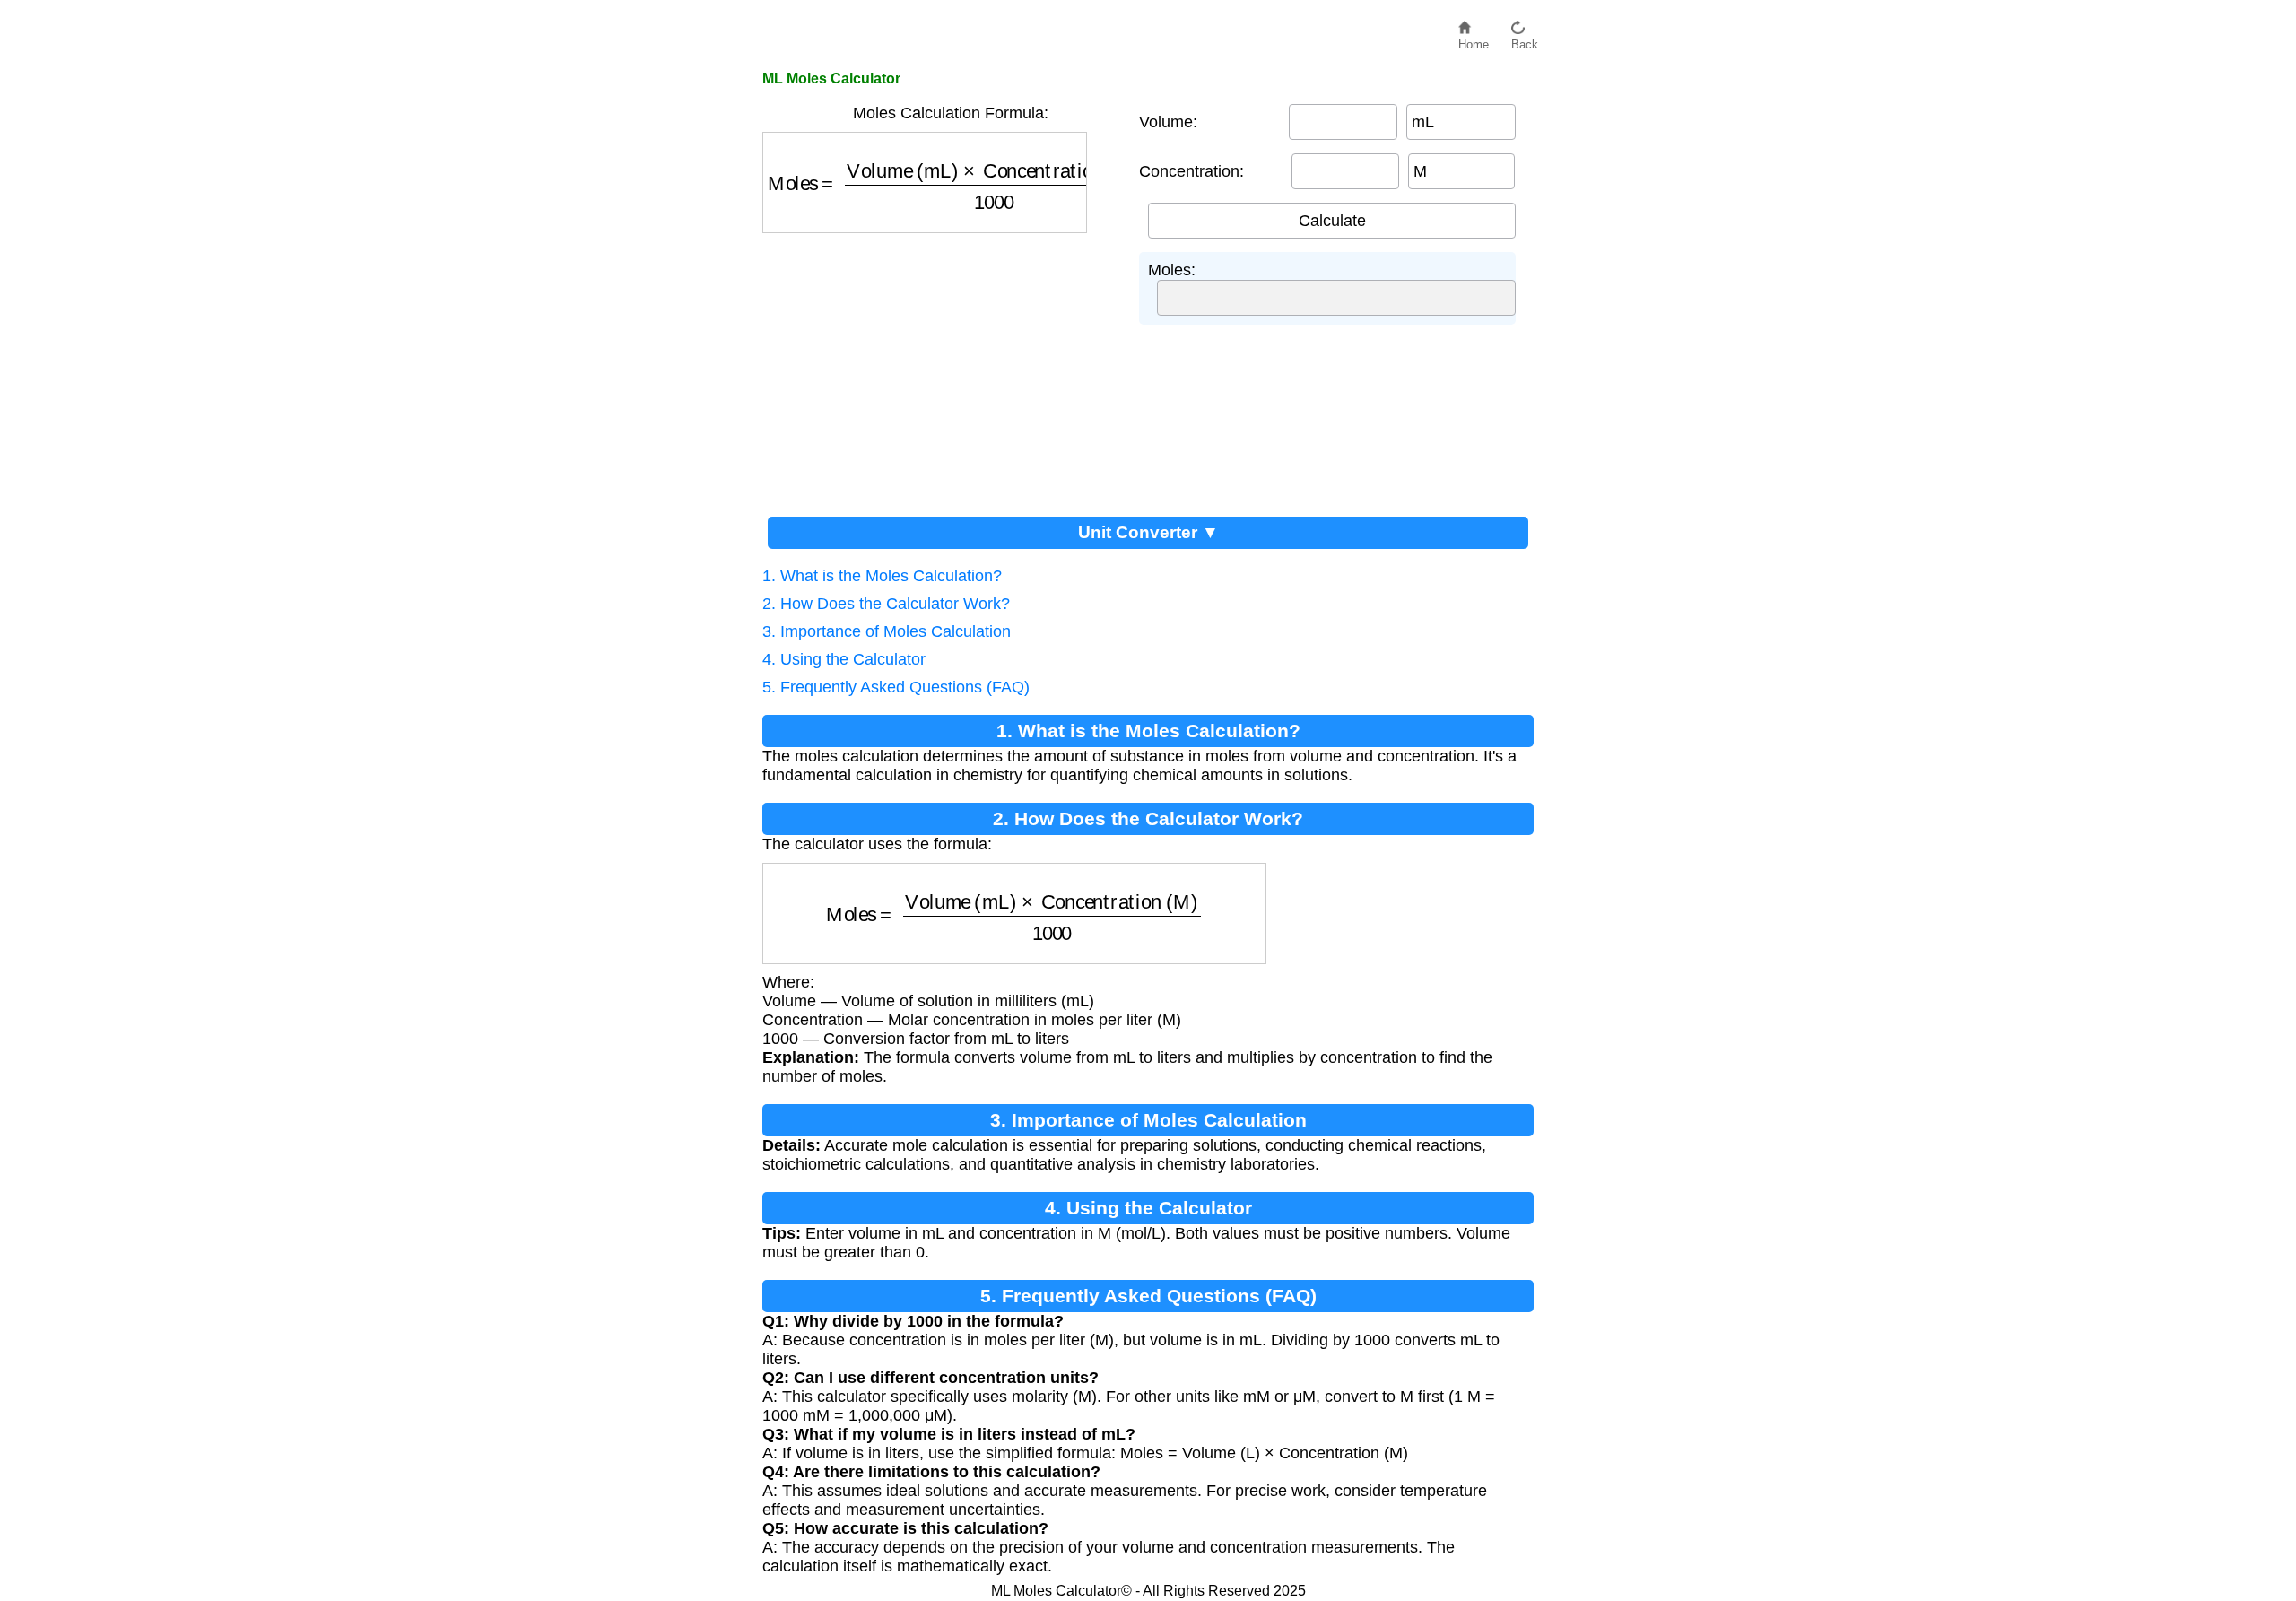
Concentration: (1191, 171)
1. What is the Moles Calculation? (882, 576)
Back (1525, 40)
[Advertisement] (942, 368)
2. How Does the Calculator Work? (886, 604)
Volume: (1168, 122)
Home (1474, 40)
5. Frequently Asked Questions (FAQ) (896, 687)
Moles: (1172, 270)
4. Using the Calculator (844, 659)
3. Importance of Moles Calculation (887, 631)
